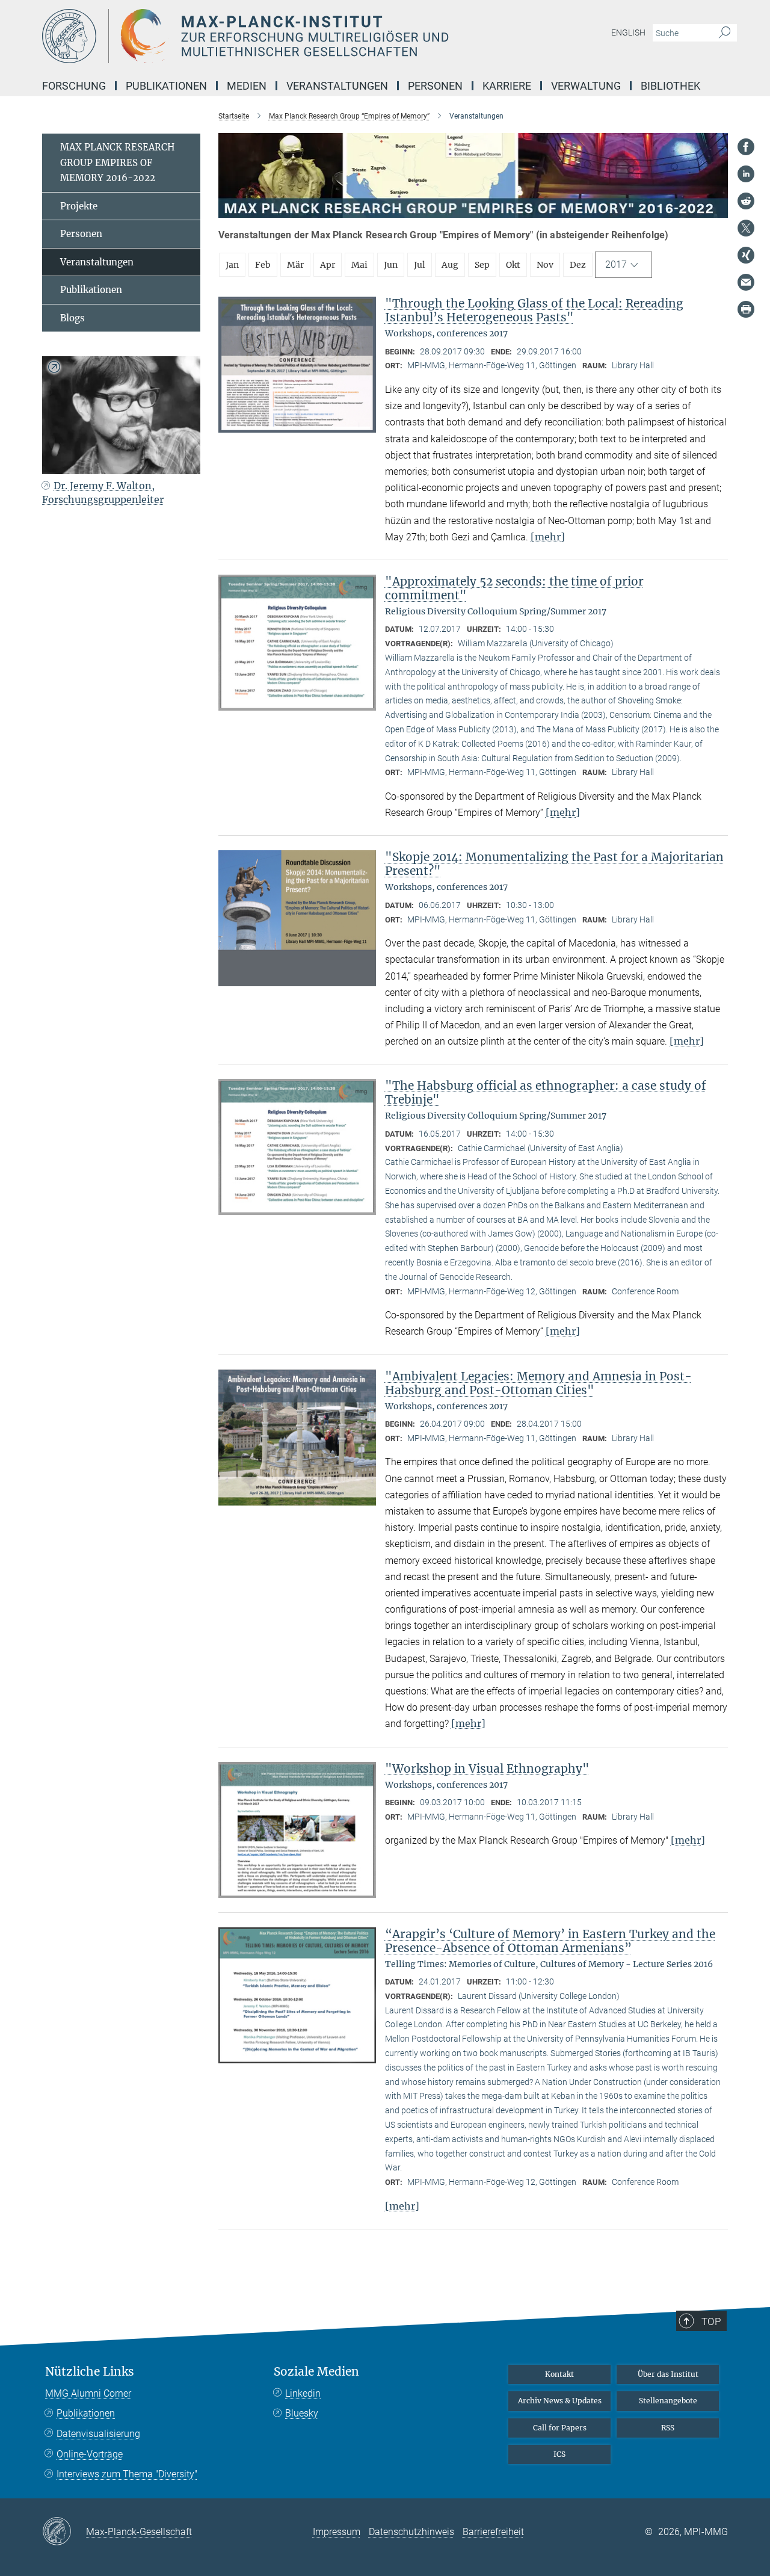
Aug (450, 265)
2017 (616, 264)
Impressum (337, 2532)
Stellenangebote (668, 2401)
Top (711, 2321)
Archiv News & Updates (560, 2401)
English (628, 32)
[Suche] (725, 33)
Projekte (79, 206)
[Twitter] (746, 228)
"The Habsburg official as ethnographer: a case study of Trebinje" (546, 1092)
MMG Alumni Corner (88, 2393)
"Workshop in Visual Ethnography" (487, 1768)
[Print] (746, 309)
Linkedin (303, 2393)
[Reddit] (746, 201)
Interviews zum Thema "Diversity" (127, 2474)
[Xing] (746, 255)
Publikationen (91, 290)
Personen (81, 234)
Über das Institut (668, 2374)
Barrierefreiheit (493, 2532)
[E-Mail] (746, 282)
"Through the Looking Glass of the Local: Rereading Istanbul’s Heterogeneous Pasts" (534, 310)
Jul (420, 265)
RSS (668, 2428)
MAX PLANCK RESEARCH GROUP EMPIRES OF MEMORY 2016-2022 (117, 162)
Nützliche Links (90, 2372)
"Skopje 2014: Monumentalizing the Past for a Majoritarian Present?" (554, 864)
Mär (295, 265)
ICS (559, 2454)
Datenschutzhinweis (411, 2532)
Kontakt (559, 2374)
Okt (513, 265)
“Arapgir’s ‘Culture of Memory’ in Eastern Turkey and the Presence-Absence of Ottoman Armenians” (550, 1941)
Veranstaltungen (97, 262)
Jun (391, 265)
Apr (328, 265)
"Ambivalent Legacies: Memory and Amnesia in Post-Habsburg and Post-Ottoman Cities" (538, 1383)
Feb (263, 265)
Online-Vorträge (90, 2454)
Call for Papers (560, 2428)
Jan (232, 265)
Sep (482, 265)
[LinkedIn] (746, 174)
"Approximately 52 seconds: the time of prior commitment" (514, 588)
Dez (578, 265)
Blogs (72, 318)
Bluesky (302, 2413)
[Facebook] (746, 147)
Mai (359, 265)
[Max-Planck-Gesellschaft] (64, 2532)
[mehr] (548, 537)
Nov (545, 265)
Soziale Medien (316, 2372)
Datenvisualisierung (98, 2434)
